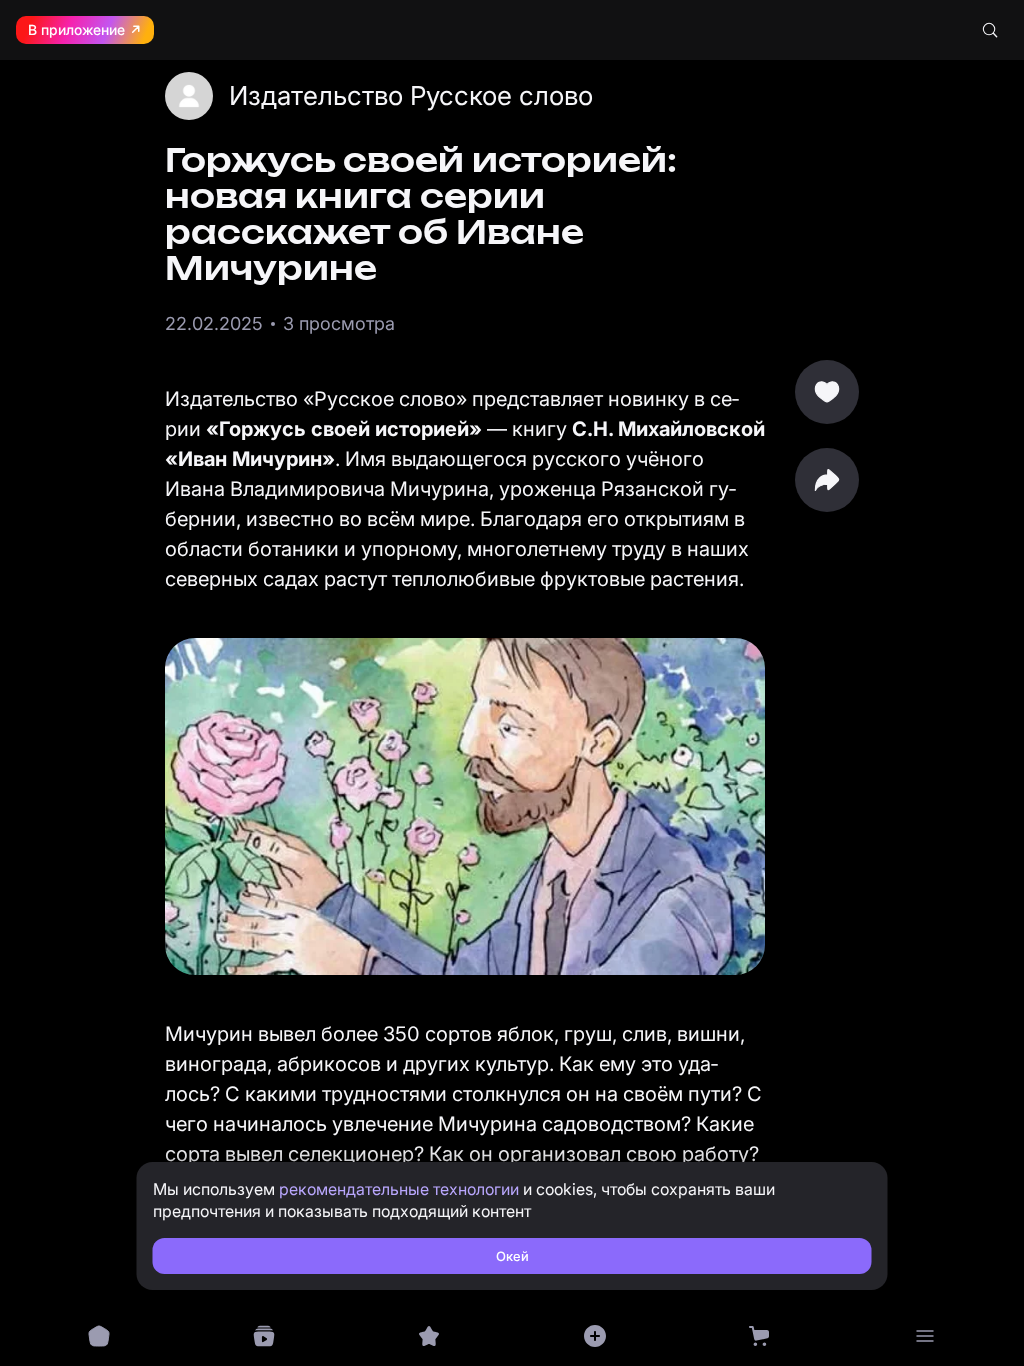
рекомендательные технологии (399, 1189)
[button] (827, 480)
